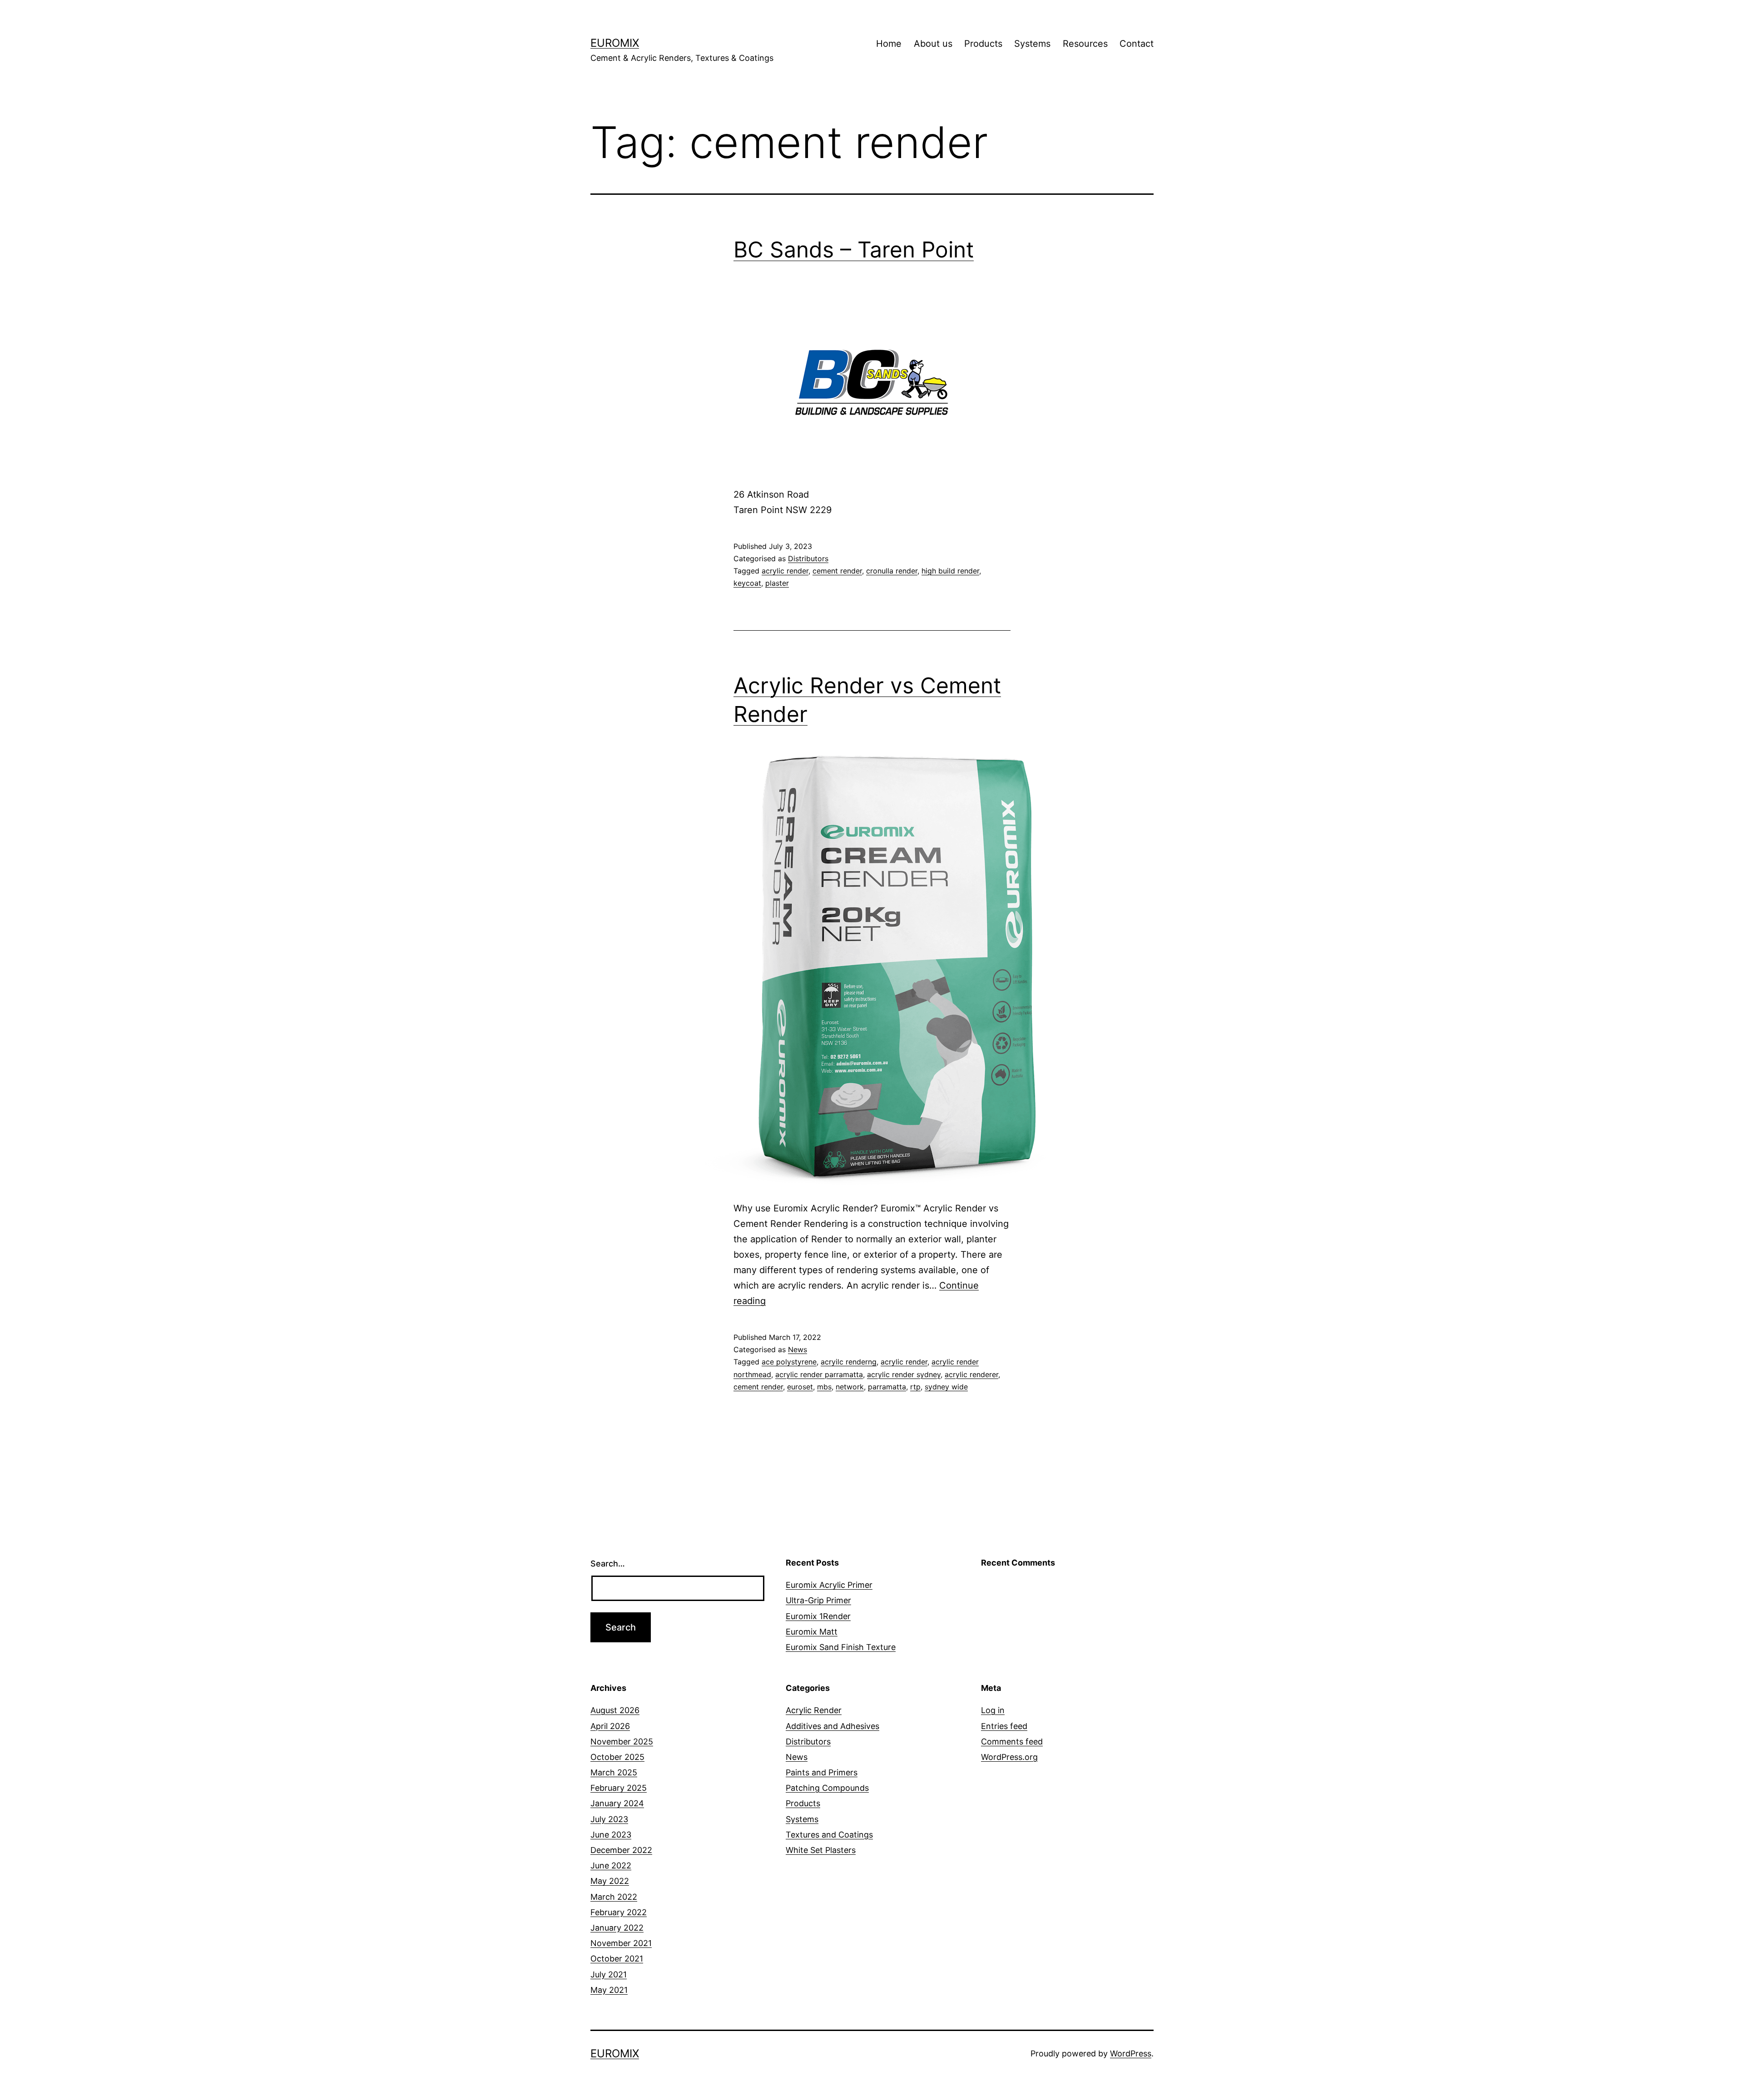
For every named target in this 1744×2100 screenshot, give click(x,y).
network (850, 1387)
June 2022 (611, 1865)
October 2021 (617, 1959)
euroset (800, 1387)
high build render (950, 571)
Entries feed (1004, 1726)
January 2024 (617, 1803)
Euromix (615, 43)
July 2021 (609, 1974)
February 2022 (619, 1912)
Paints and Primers (822, 1772)
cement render (837, 571)
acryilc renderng (849, 1362)
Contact (1137, 44)
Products (983, 44)
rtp (915, 1387)
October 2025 (617, 1757)
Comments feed (1012, 1742)
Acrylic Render (814, 1710)
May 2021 (609, 1990)
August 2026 (615, 1710)
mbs (824, 1387)
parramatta (887, 1387)
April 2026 (610, 1726)
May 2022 (610, 1881)
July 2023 (609, 1819)
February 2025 (619, 1788)
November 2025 (622, 1742)
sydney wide (946, 1387)
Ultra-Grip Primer (818, 1600)
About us (933, 44)
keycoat (747, 583)
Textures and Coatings (829, 1835)
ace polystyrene (789, 1362)
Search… (608, 1564)
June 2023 (611, 1835)
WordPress (1131, 2053)
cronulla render (892, 571)
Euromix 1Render (818, 1616)
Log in (993, 1710)
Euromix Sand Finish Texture (841, 1647)
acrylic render (785, 571)
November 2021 (621, 1943)
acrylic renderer (971, 1374)
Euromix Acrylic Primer (829, 1585)
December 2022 (621, 1850)
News (798, 1349)
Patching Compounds (827, 1788)
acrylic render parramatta (819, 1374)
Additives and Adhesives (832, 1726)
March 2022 (614, 1897)
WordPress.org (1009, 1757)
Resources (1085, 44)
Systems (1032, 44)
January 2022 (617, 1928)
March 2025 (614, 1772)
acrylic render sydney (904, 1374)
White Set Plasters (821, 1850)
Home (889, 44)
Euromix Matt (812, 1632)
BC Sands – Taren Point (854, 250)
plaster (777, 583)
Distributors (808, 558)
